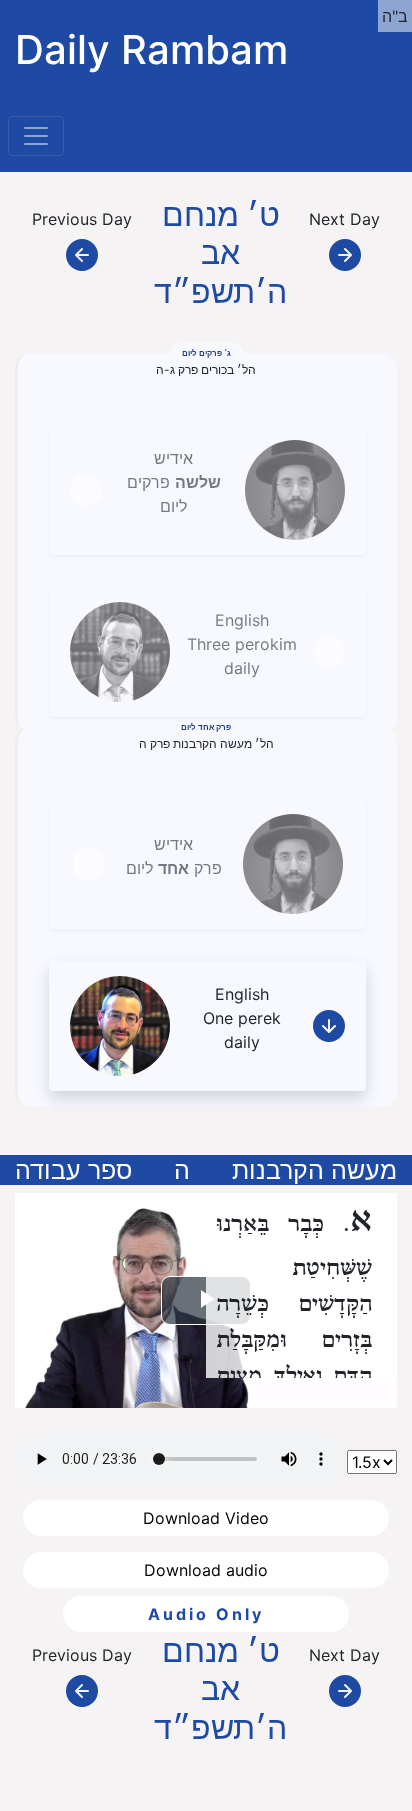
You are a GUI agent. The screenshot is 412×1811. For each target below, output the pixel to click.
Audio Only (206, 1614)
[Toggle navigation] (36, 136)
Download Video (206, 1518)
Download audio (206, 1570)
